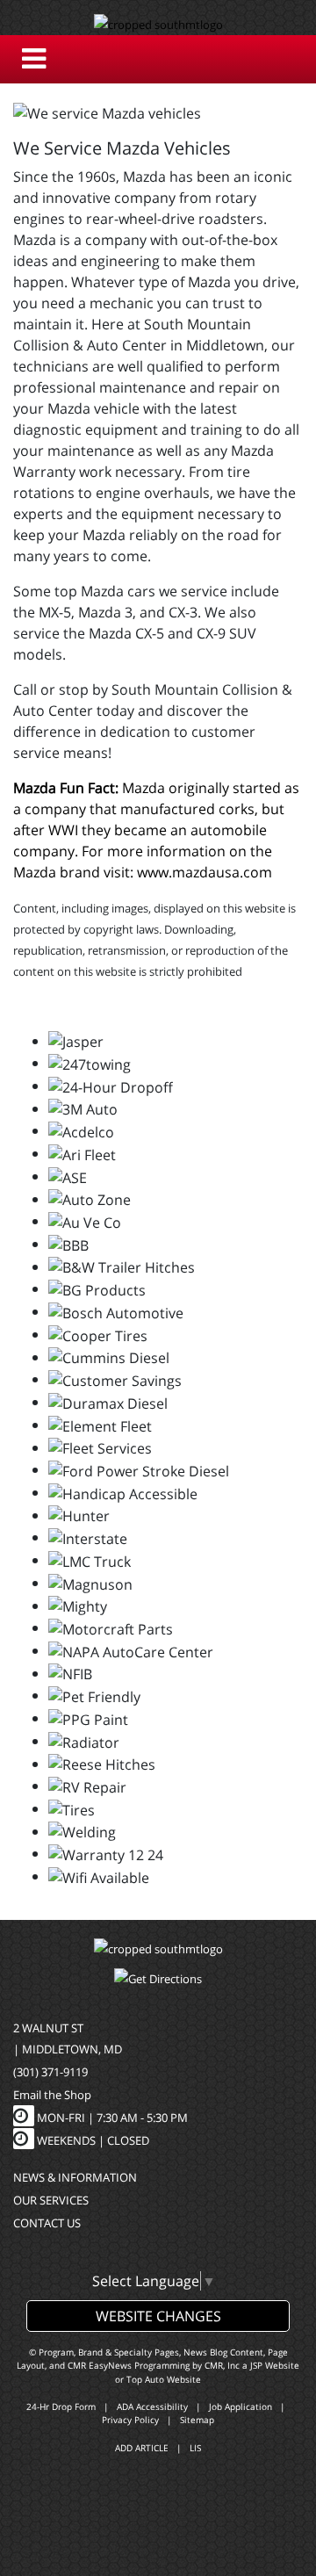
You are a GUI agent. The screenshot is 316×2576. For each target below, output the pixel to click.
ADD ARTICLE (142, 2448)
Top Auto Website (164, 2379)
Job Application (241, 2406)
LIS (195, 2448)
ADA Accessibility (152, 2406)
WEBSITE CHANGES (158, 2316)
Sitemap (197, 2420)
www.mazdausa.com (205, 872)
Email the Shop (52, 2095)
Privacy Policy (130, 2420)
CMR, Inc (222, 2365)
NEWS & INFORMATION (75, 2177)
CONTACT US (47, 2223)
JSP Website (275, 2365)
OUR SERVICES (51, 2200)
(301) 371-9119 (50, 2072)
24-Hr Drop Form (61, 2406)
